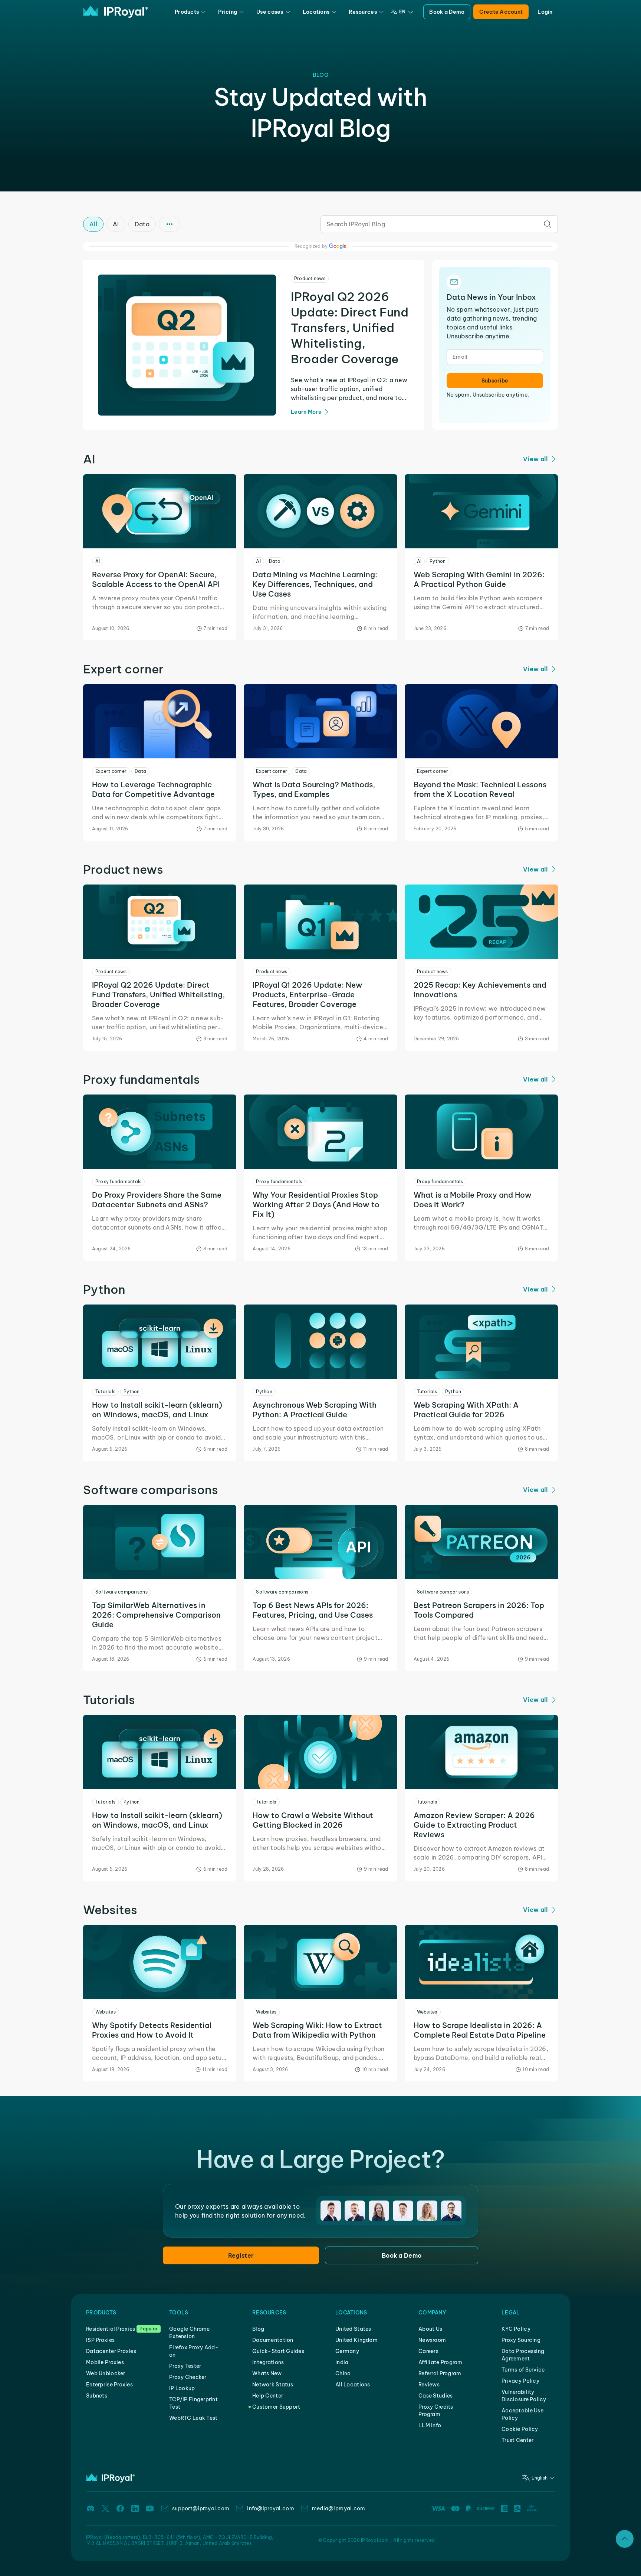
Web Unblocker (106, 2373)
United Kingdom (356, 2340)
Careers (428, 2351)
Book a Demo (447, 12)
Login (545, 12)
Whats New (267, 2373)
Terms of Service (523, 2370)
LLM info (430, 2425)
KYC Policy (516, 2329)
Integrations (268, 2362)
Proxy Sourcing (521, 2340)
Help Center (268, 2396)
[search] (548, 224)
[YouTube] (150, 2508)
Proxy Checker (188, 2377)
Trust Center (517, 2440)
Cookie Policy (520, 2429)
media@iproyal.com (339, 2508)
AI (116, 224)
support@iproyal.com (201, 2508)
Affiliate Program (441, 2362)
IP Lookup (182, 2388)
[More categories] (170, 224)
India (342, 2362)
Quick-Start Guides (278, 2351)
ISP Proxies (100, 2340)
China (343, 2373)
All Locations (353, 2385)
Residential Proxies (111, 2329)
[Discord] (91, 2508)
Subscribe (495, 381)
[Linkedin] (135, 2508)
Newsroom (432, 2340)
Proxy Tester (185, 2366)
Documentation (273, 2340)
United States (353, 2329)
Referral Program (440, 2373)
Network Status (273, 2385)
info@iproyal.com (270, 2508)
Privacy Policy (520, 2381)
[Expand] (625, 2539)
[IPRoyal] (116, 12)
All (93, 224)
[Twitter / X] (105, 2508)
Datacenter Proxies (111, 2351)
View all (535, 459)
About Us (430, 2329)
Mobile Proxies (105, 2362)
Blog (258, 2329)
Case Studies (435, 2396)
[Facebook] (120, 2508)
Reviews (429, 2385)
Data (142, 224)
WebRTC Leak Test (193, 2418)
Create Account (501, 12)
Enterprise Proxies (109, 2385)
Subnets (97, 2396)
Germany (347, 2351)
